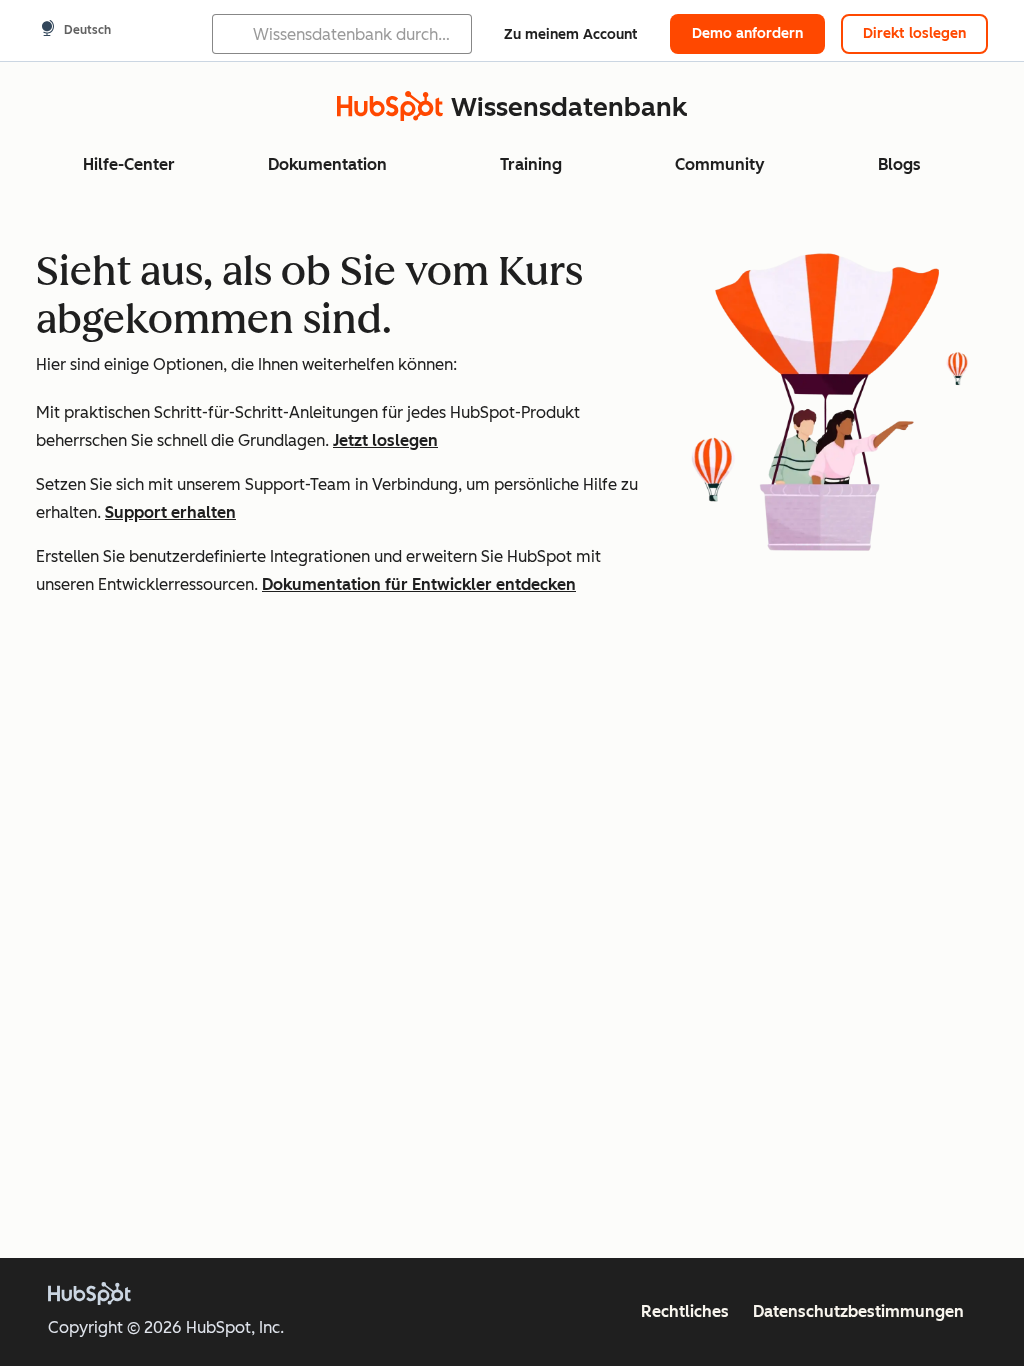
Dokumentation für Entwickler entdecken (419, 584)
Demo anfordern (747, 33)
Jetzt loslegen (385, 440)
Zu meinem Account (571, 34)
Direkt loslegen (914, 33)
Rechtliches (685, 1311)
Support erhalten (170, 512)
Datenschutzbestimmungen (858, 1311)
